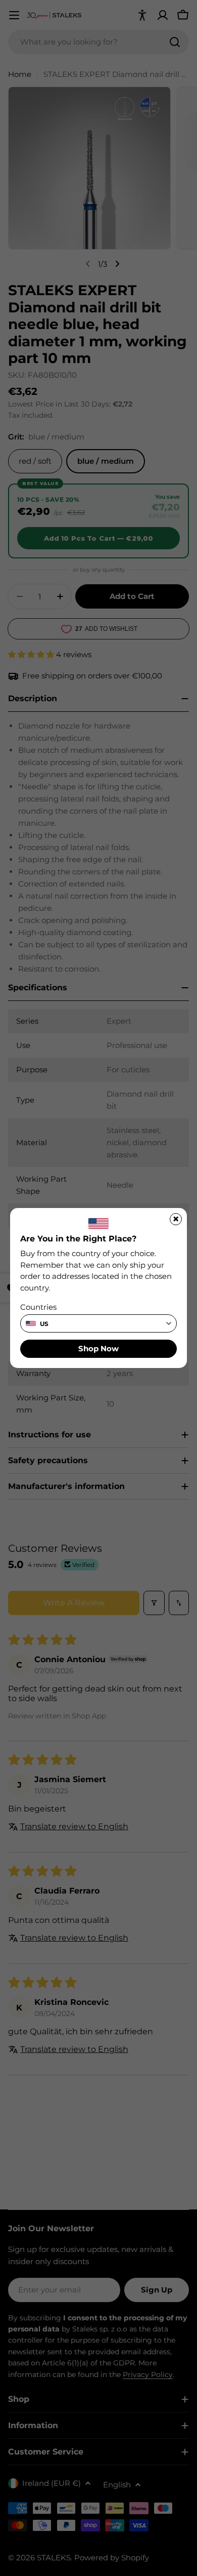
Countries (38, 1307)
